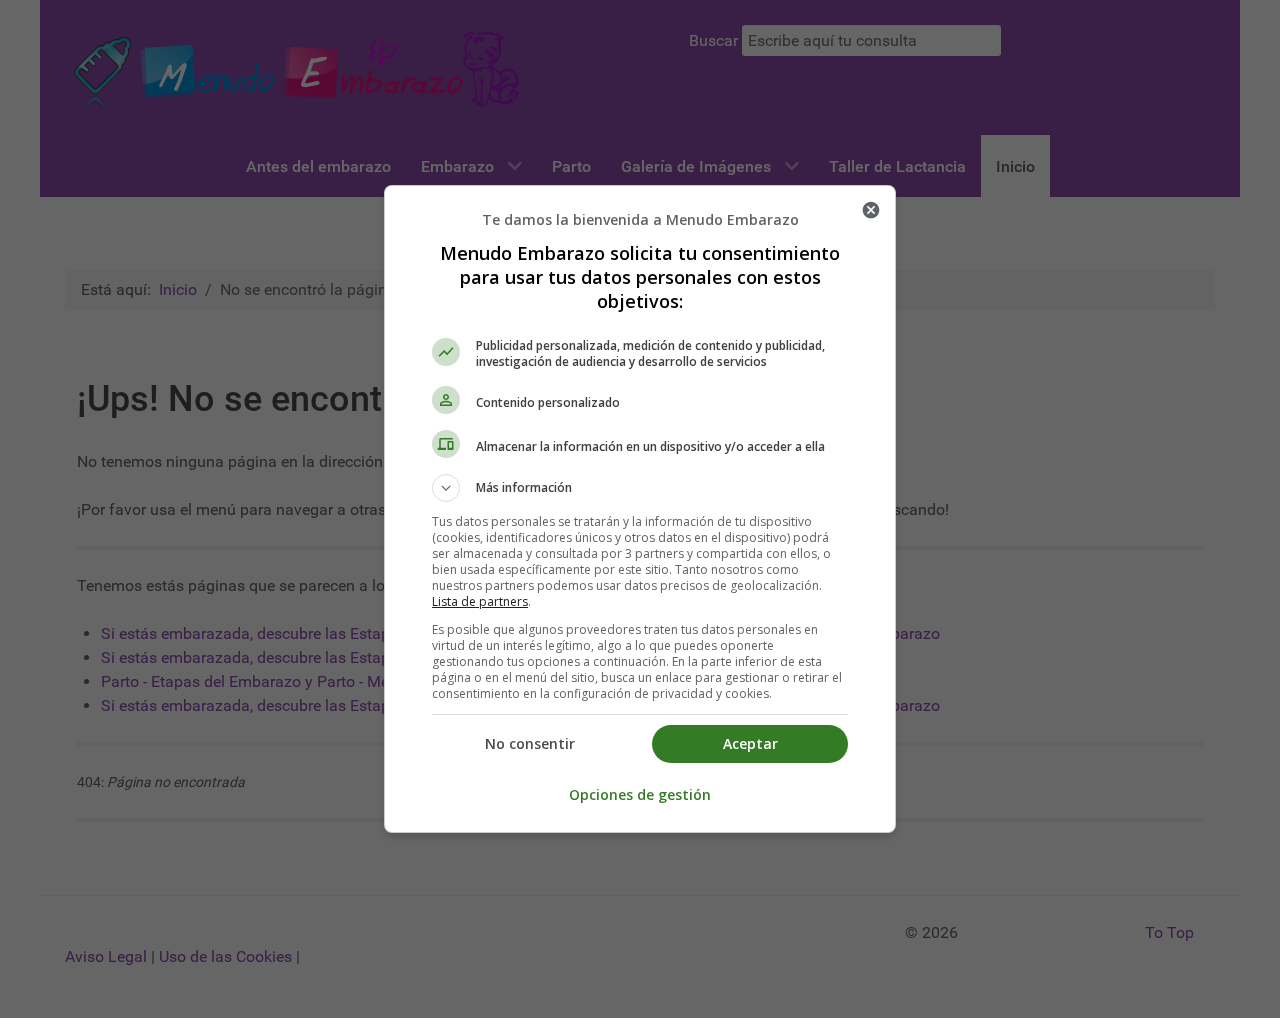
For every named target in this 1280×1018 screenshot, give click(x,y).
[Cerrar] (871, 210)
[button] (640, 488)
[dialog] (640, 509)
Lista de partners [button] (480, 601)
